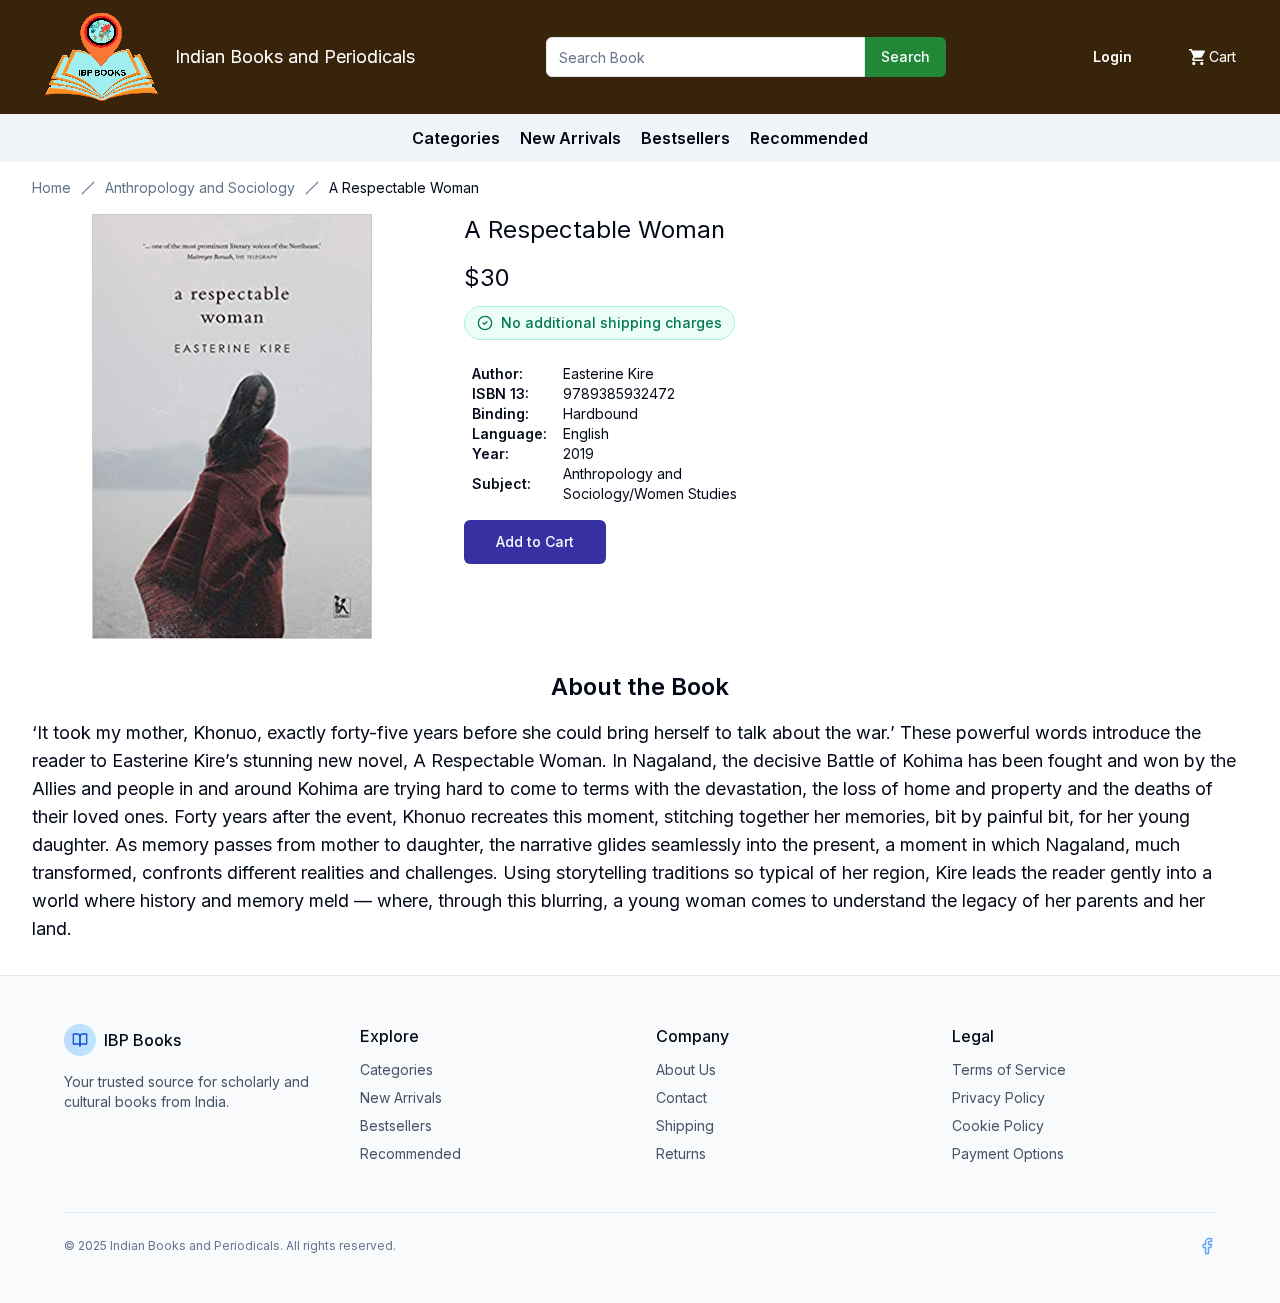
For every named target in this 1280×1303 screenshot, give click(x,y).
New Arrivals (401, 1097)
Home (51, 187)
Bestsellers (396, 1125)
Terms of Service (1009, 1069)
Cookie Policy (998, 1125)
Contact (681, 1097)
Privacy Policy (998, 1097)
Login (1112, 56)
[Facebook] (1207, 1246)
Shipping (685, 1125)
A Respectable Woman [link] (404, 187)
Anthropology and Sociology (200, 187)
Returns (681, 1153)
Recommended (410, 1153)
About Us (686, 1069)
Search (905, 56)
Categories (456, 138)
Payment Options (1008, 1153)
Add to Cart (535, 541)
